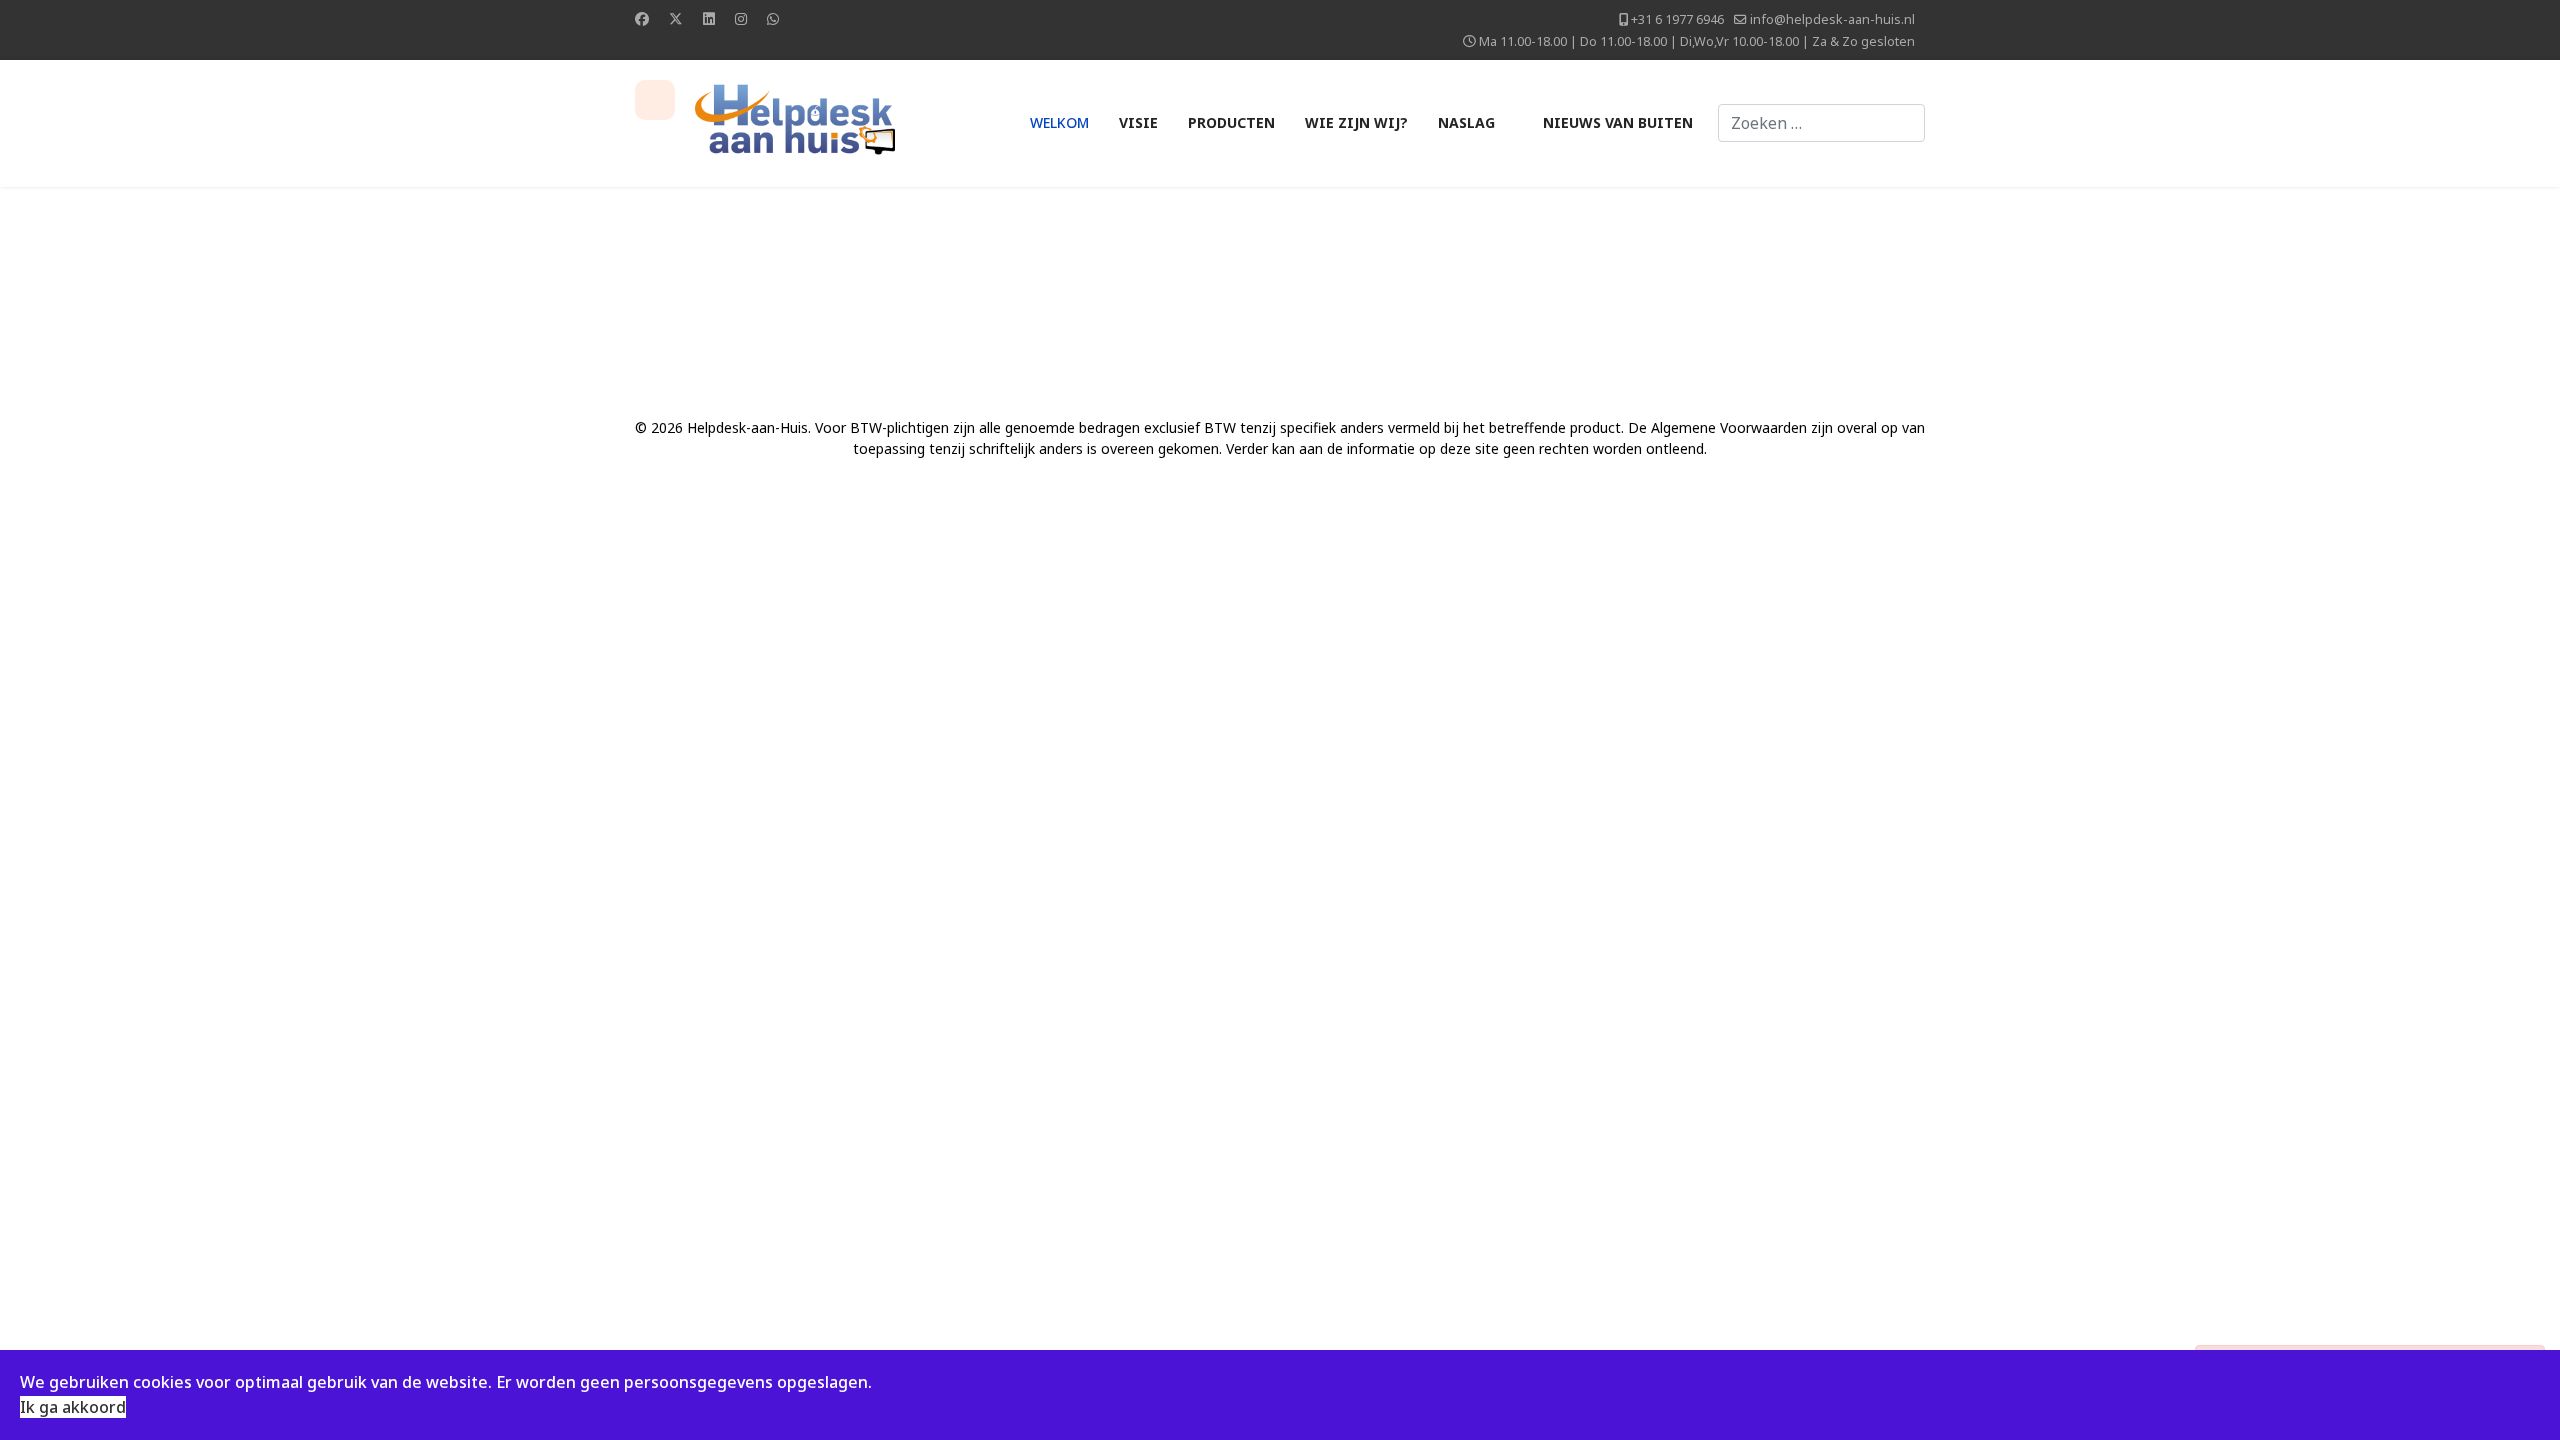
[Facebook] (642, 18)
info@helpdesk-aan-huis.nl (1832, 19)
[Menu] (655, 100)
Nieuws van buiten (1618, 122)
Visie (1138, 122)
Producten (1231, 122)
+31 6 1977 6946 (1677, 19)
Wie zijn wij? (1356, 122)
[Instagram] (741, 18)
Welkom (1059, 122)
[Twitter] (676, 18)
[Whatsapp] (773, 18)
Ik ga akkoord (73, 1407)
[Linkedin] (709, 18)
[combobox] (1821, 123)
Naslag (1466, 122)
